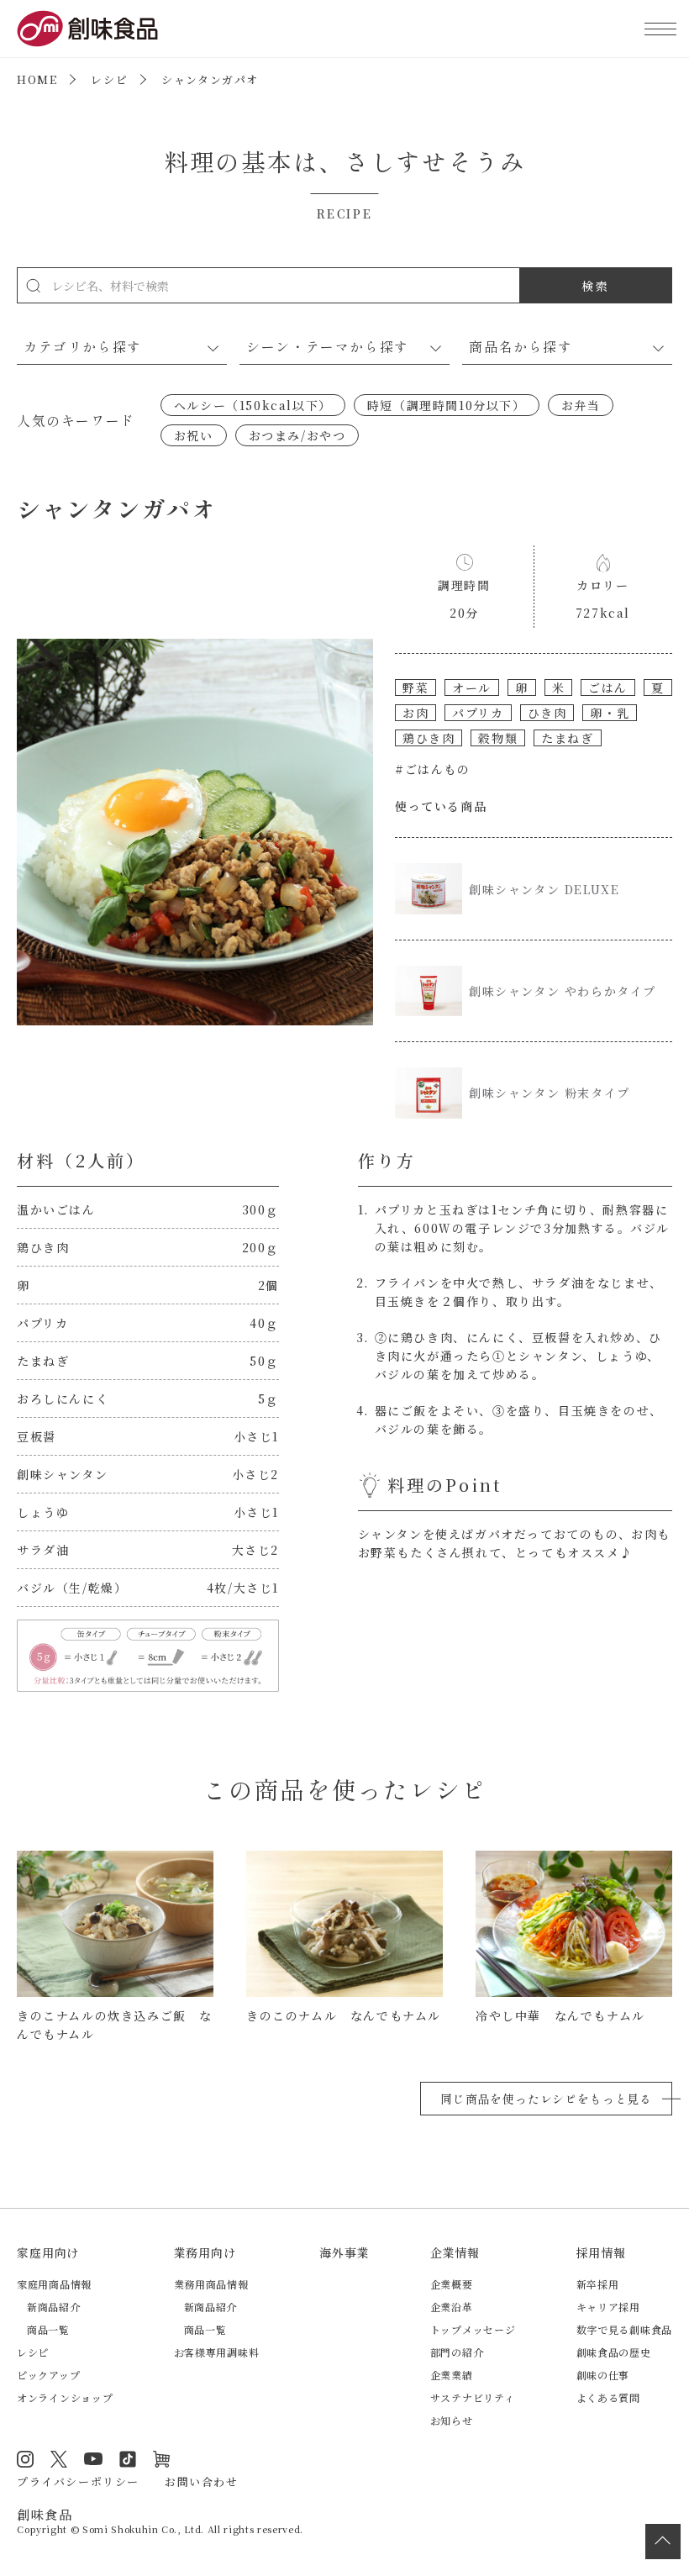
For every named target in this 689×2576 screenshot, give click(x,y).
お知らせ (452, 2420)
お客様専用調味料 (217, 2352)
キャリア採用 (608, 2307)
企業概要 (452, 2284)
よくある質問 (608, 2397)
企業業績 (452, 2375)
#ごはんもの (433, 769)
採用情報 (601, 2252)
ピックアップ (48, 2375)
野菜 (416, 687)
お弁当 (581, 405)
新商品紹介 (54, 2307)
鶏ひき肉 (429, 738)
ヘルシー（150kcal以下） (253, 405)
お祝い (194, 435)
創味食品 (87, 29)
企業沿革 (452, 2307)
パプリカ (478, 713)
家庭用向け (48, 2252)
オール (472, 687)
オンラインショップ (65, 2397)
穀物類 (498, 738)
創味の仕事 (603, 2375)
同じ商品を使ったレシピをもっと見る (546, 2099)
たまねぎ (567, 738)
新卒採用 (598, 2284)
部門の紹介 (457, 2352)
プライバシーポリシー (78, 2481)
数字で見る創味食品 (624, 2329)
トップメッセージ (473, 2329)
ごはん (608, 687)
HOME (37, 79)
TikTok (128, 2459)
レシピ (109, 79)
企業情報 (455, 2252)
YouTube (93, 2459)
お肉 (416, 713)
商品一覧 (48, 2329)
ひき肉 (547, 713)
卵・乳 (610, 713)
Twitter (59, 2459)
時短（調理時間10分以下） (447, 405)
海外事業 (344, 2252)
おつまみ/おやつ (297, 435)
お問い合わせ (202, 2481)
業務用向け (205, 2252)
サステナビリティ (473, 2397)
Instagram (25, 2459)
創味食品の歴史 (614, 2352)
